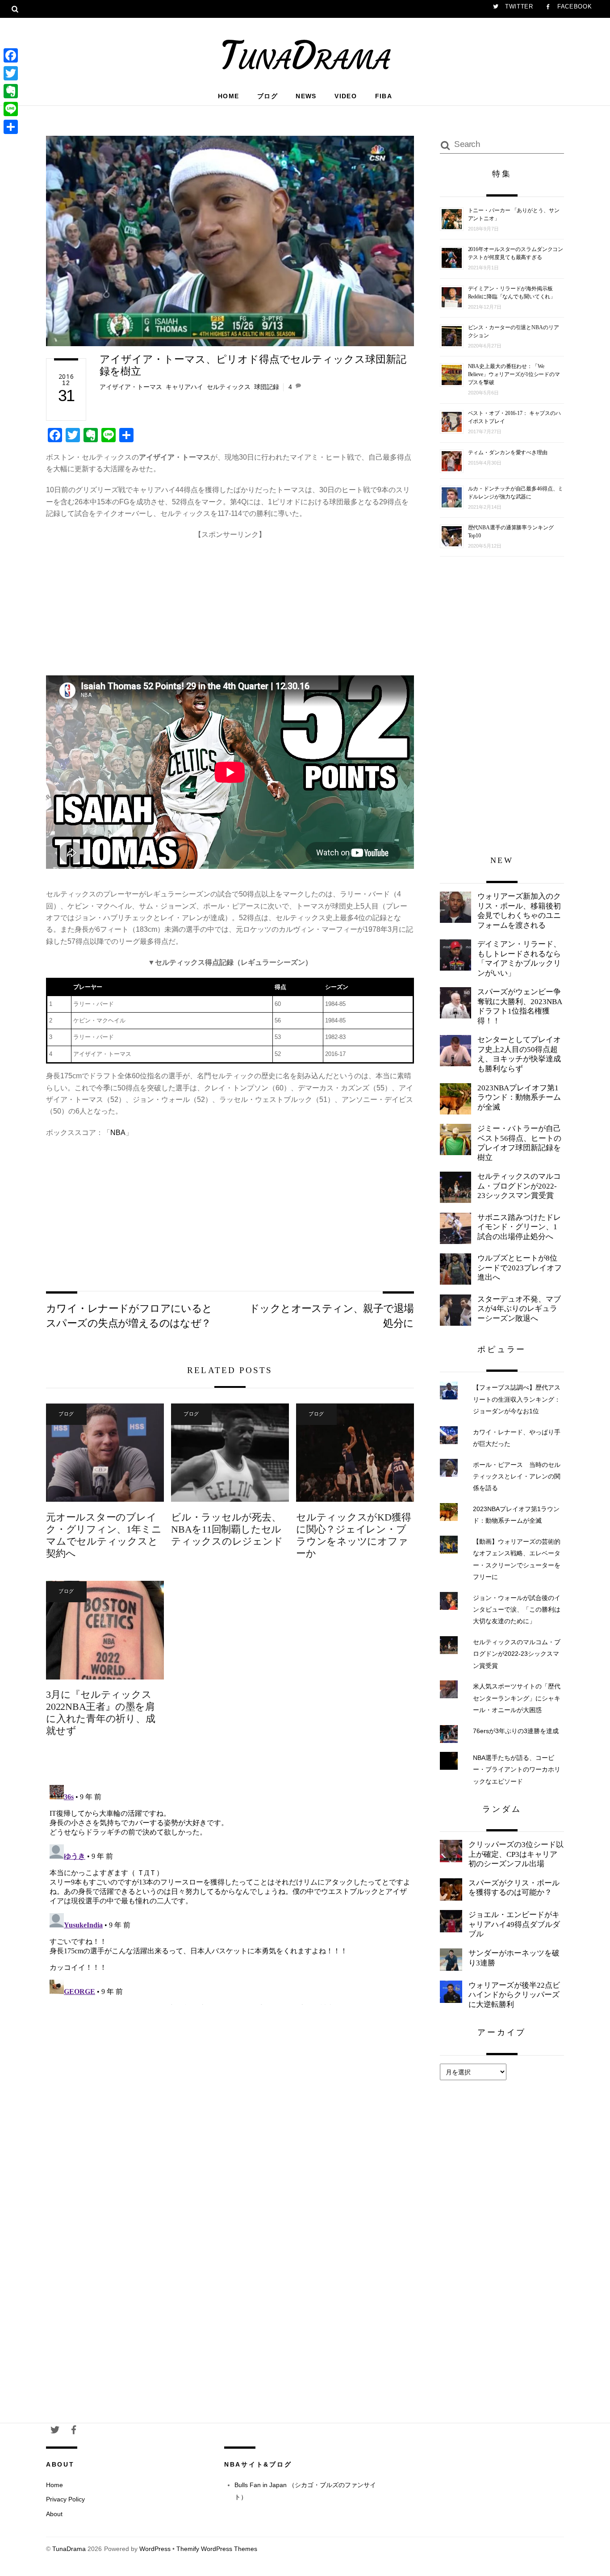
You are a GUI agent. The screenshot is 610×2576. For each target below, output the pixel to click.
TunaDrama (69, 2549)
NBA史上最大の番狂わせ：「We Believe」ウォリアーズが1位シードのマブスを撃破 (514, 374)
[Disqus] (230, 1893)
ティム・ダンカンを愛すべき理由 (508, 452)
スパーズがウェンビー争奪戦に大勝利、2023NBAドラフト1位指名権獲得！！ (520, 1006)
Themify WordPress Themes (217, 2549)
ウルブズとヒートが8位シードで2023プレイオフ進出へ (520, 1268)
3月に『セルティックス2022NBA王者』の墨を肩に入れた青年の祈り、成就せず (101, 1713)
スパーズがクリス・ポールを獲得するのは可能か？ (514, 1888)
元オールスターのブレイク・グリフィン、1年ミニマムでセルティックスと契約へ (104, 1535)
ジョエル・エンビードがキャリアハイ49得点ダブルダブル (514, 1924)
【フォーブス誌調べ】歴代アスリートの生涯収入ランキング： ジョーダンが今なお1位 (517, 1399)
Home (229, 96)
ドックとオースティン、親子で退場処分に (332, 1315)
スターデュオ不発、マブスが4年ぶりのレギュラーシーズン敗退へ (519, 1309)
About (54, 2514)
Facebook (573, 6)
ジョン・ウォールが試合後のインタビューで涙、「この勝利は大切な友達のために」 (517, 1610)
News (306, 96)
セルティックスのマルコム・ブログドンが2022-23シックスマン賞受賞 (519, 1186)
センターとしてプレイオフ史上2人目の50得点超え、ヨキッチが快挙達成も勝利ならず (519, 1054)
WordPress (155, 2549)
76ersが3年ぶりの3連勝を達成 (516, 1731)
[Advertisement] (230, 603)
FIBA (384, 96)
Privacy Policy (65, 2499)
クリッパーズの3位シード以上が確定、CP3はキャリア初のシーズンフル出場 (516, 1854)
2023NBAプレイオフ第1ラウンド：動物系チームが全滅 (519, 1097)
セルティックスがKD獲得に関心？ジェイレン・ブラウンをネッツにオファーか (353, 1535)
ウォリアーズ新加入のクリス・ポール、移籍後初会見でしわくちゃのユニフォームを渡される (519, 911)
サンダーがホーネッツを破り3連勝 (514, 1958)
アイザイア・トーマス (131, 387)
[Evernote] (11, 91)
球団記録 (267, 387)
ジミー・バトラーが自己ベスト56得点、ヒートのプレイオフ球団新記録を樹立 (519, 1143)
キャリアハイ (184, 387)
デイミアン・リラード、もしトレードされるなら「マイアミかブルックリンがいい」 (519, 959)
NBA (118, 1133)
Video (346, 96)
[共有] (11, 127)
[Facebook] (11, 55)
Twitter (518, 6)
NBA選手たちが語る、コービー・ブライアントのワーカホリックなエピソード (517, 1770)
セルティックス (229, 387)
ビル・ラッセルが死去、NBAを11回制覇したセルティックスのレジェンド (227, 1529)
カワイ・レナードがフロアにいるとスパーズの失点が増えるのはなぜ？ (129, 1315)
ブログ (267, 96)
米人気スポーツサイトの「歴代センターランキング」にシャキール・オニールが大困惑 (517, 1698)
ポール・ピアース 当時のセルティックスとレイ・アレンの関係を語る (517, 1476)
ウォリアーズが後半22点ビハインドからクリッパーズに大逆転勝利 (514, 1995)
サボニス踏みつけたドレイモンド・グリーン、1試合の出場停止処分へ (519, 1227)
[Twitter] (11, 73)
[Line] (11, 109)
